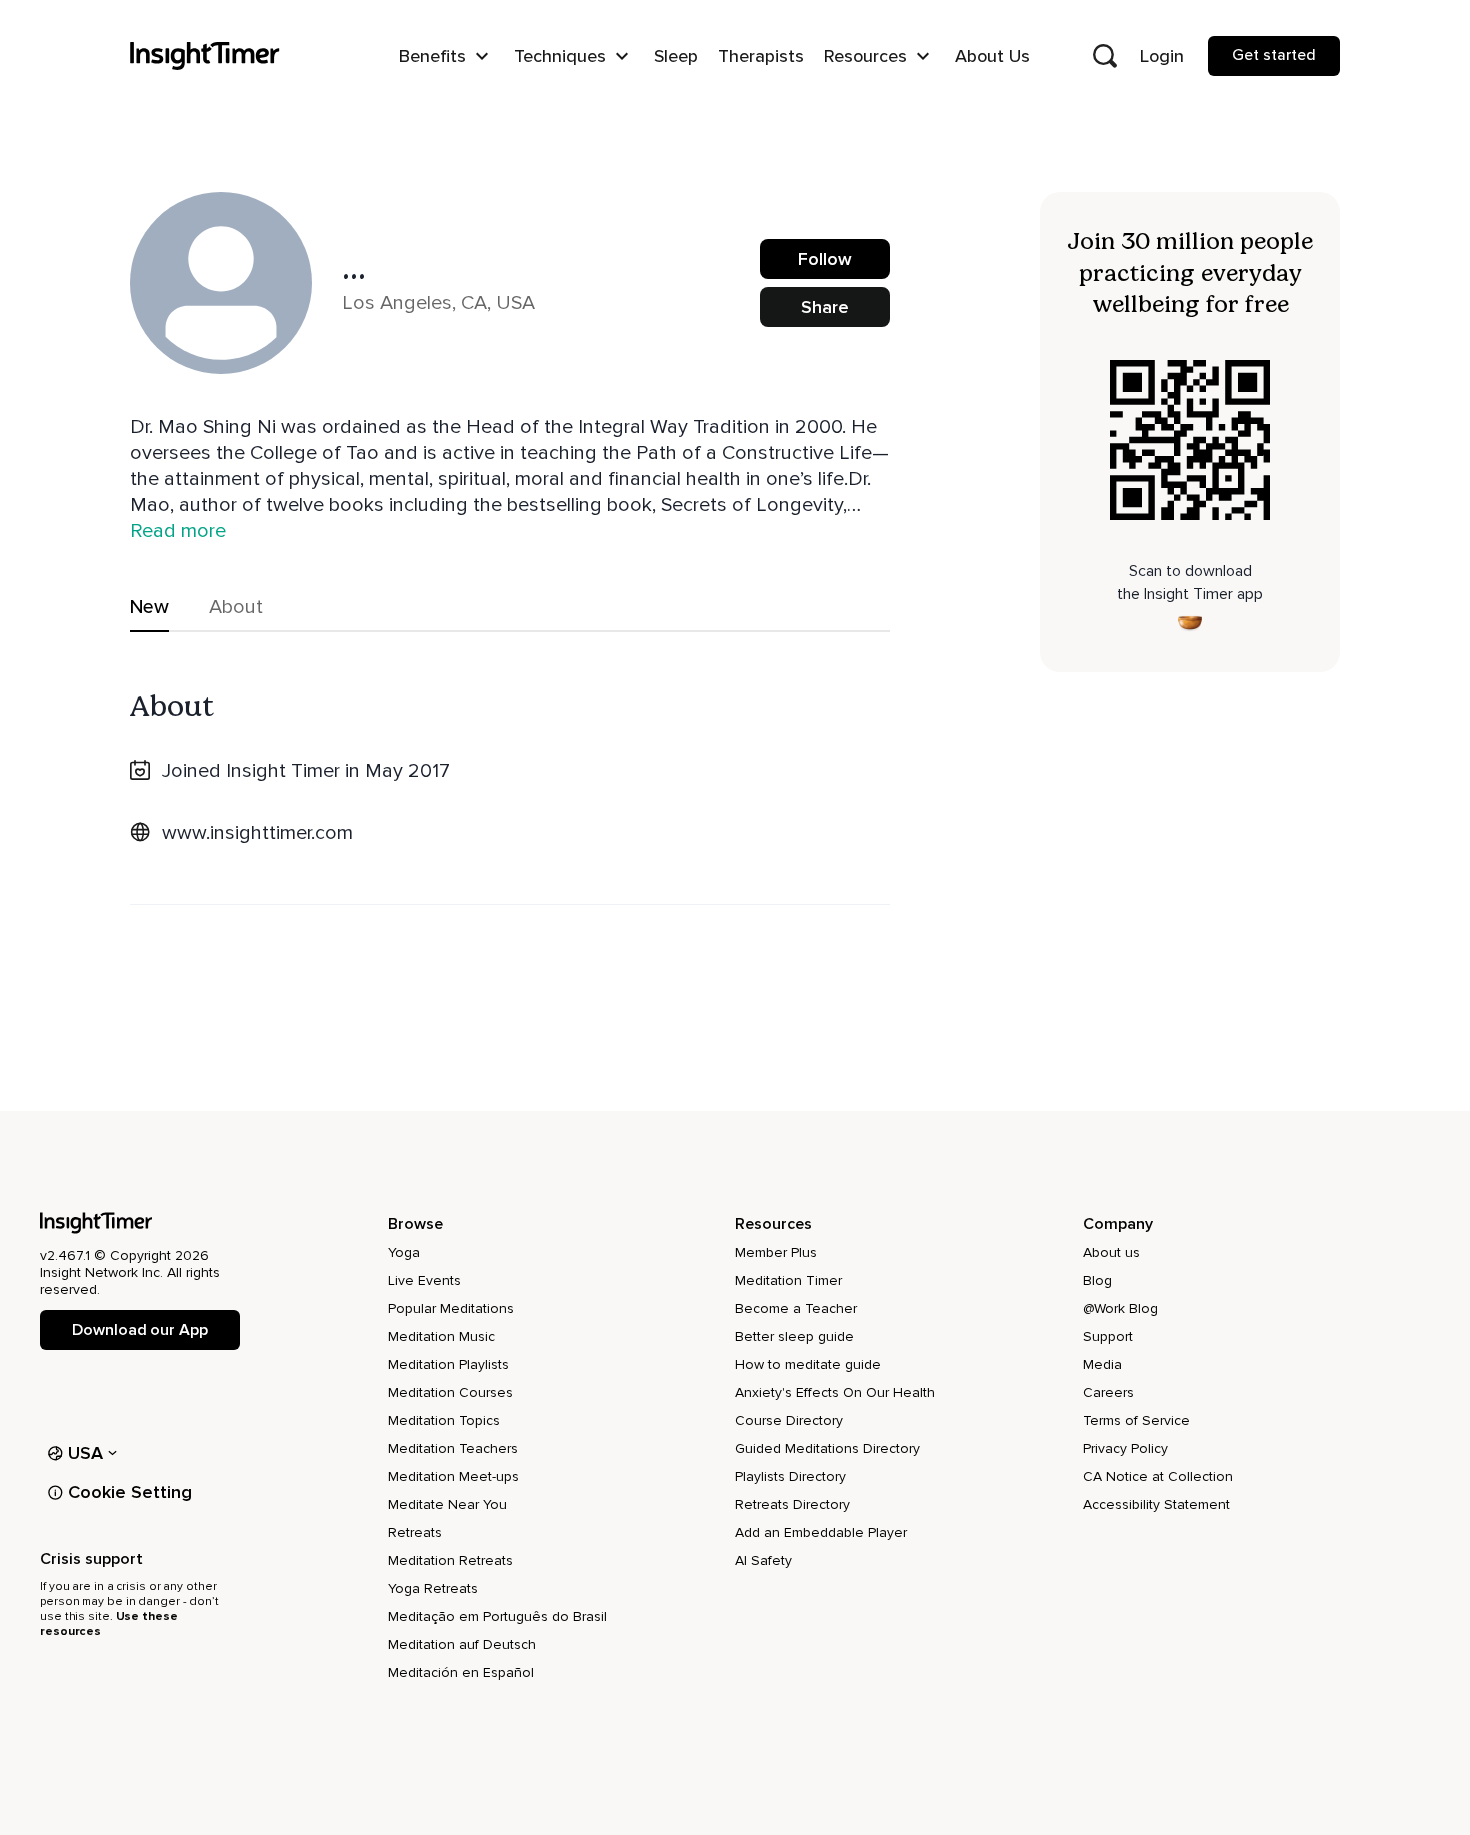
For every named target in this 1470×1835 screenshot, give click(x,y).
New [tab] (149, 607)
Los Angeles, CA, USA (438, 303)
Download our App (139, 1330)
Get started (1274, 55)
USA (86, 1453)
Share (825, 307)
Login (1162, 56)
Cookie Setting (130, 1492)
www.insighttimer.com (257, 833)
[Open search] (1105, 56)
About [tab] (236, 607)
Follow (825, 259)
